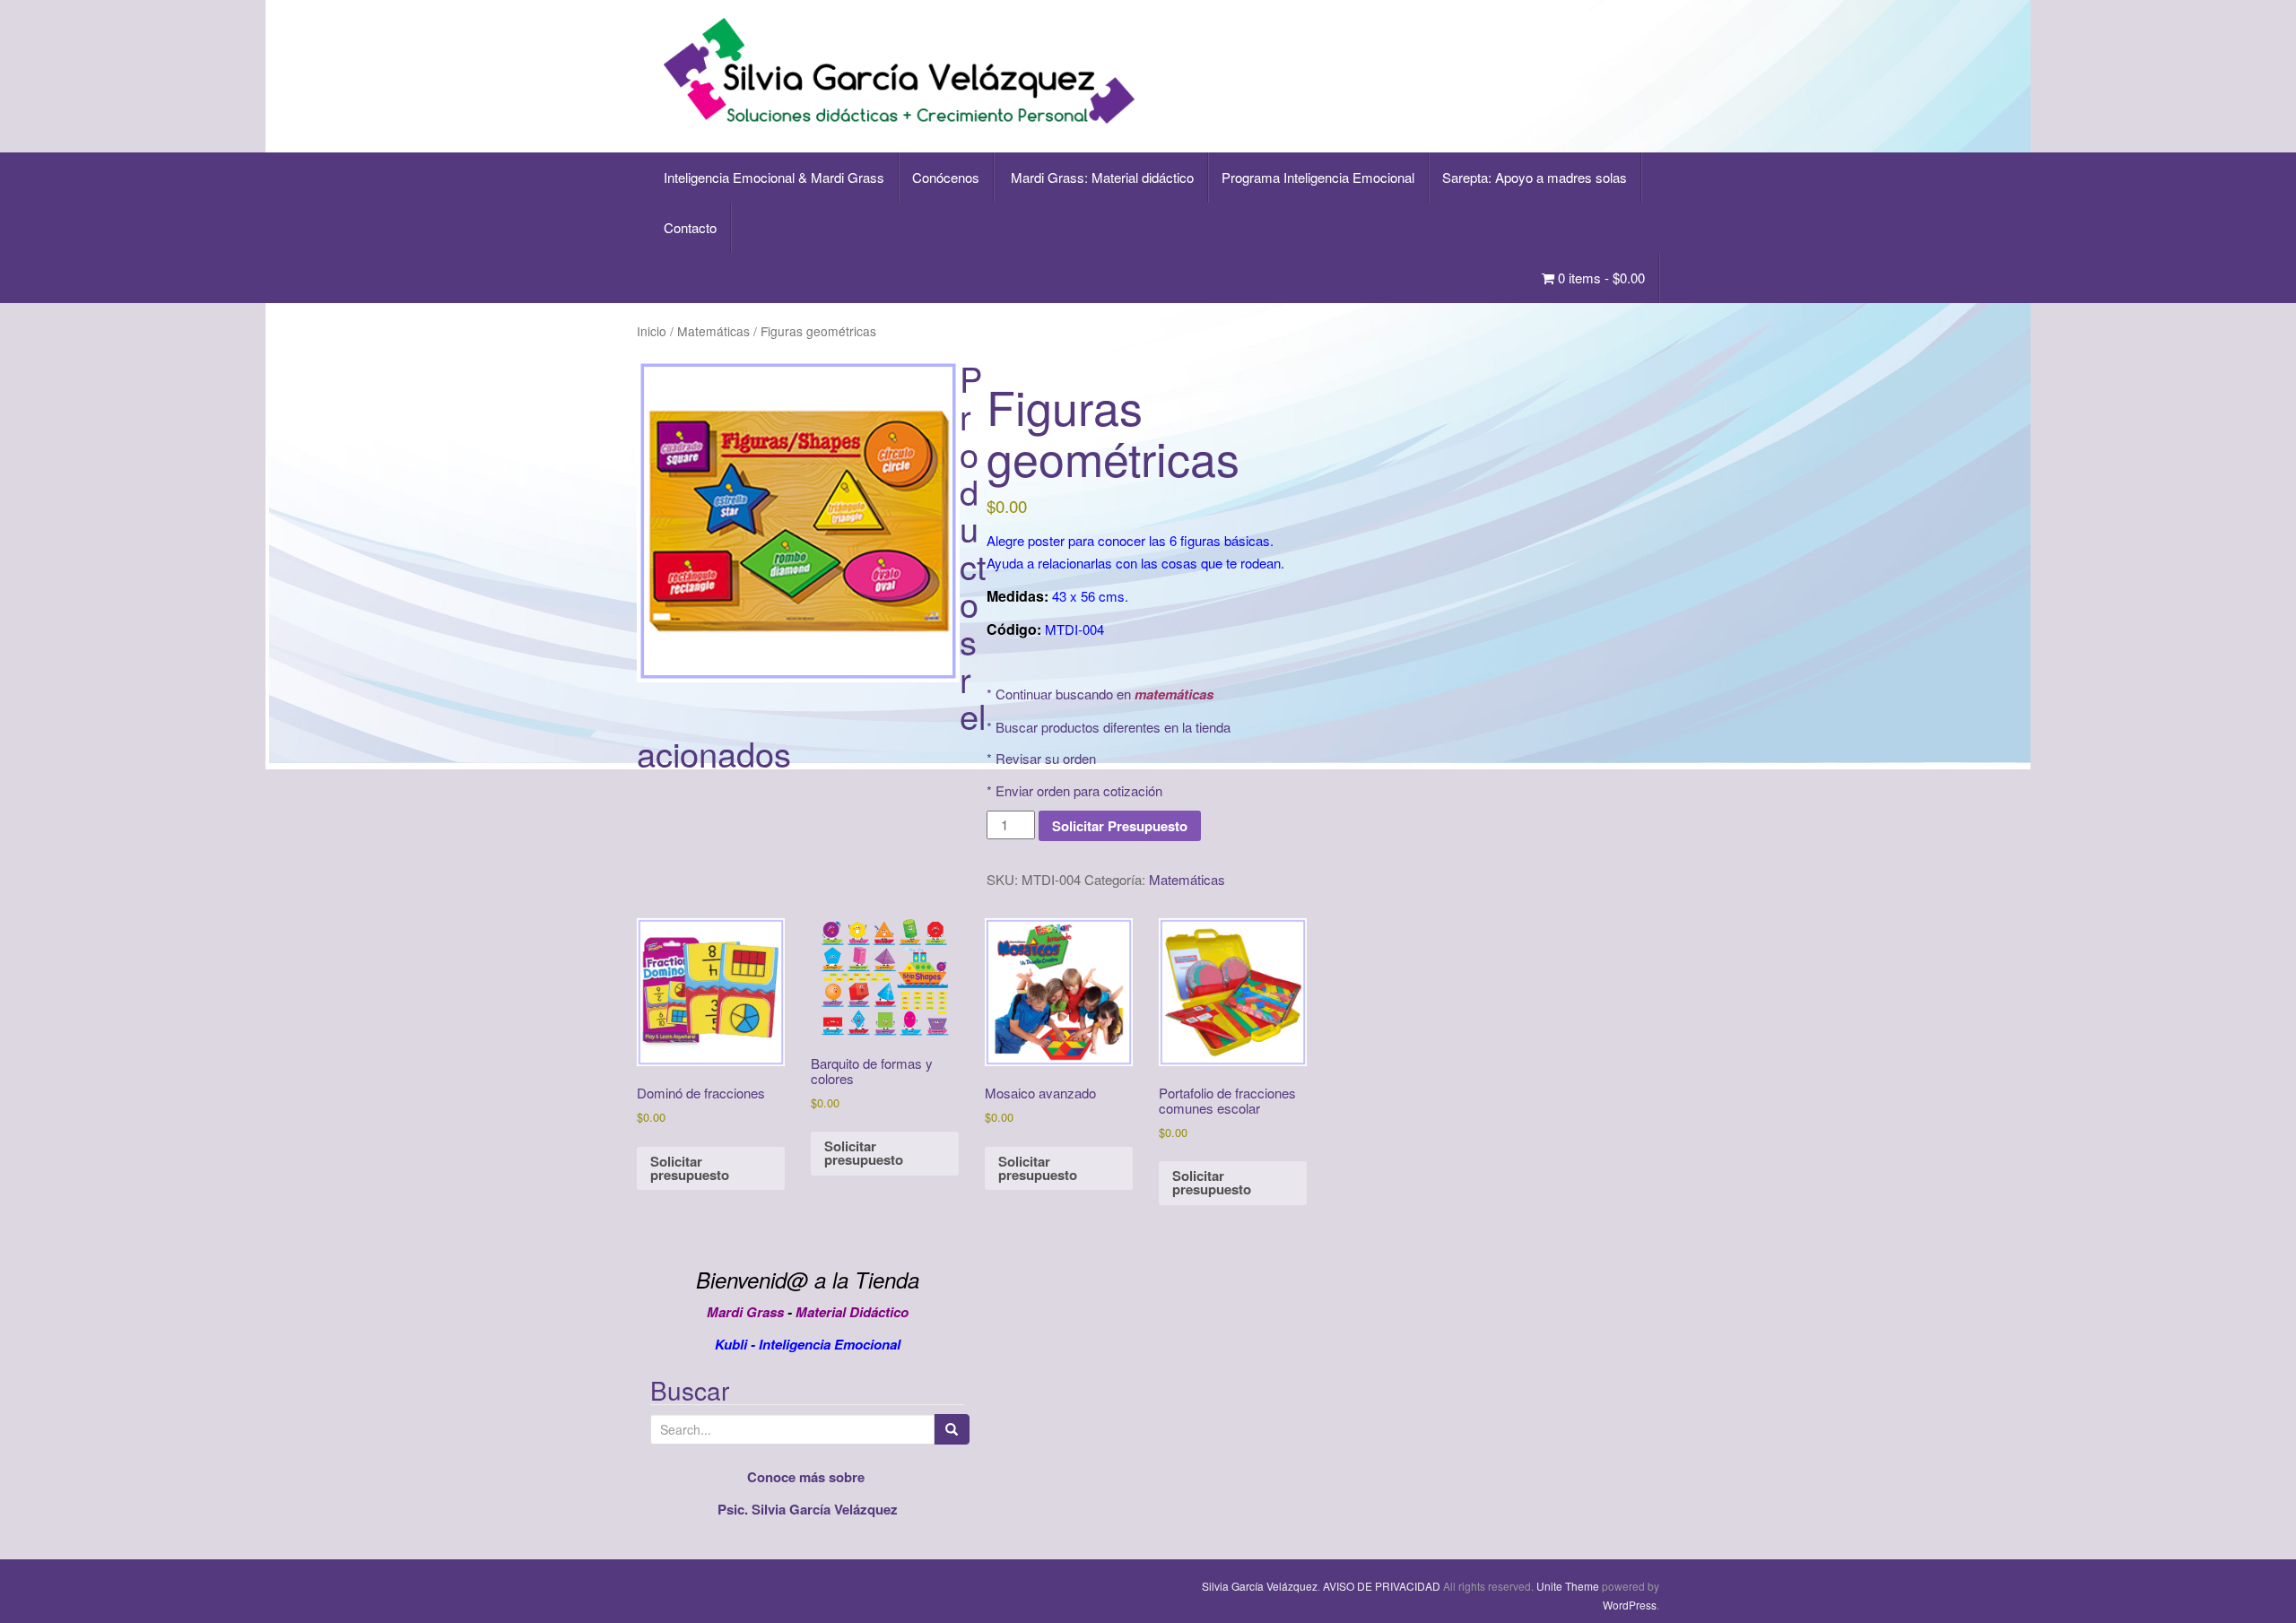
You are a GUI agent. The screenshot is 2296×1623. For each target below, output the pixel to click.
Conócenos (946, 177)
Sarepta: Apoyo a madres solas (1535, 177)
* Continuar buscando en (1100, 694)
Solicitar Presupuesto (1120, 826)
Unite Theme (1568, 1586)
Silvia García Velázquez (1260, 1586)
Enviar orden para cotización (1079, 790)
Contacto (690, 227)
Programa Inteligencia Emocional (1318, 177)
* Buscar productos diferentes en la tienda (1109, 727)
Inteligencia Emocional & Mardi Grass (774, 177)
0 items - (1600, 278)
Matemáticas (713, 331)
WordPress (1630, 1605)
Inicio (652, 331)
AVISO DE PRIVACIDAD (1382, 1586)
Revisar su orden (1046, 758)
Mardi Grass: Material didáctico (1100, 177)
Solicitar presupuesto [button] (690, 1168)
